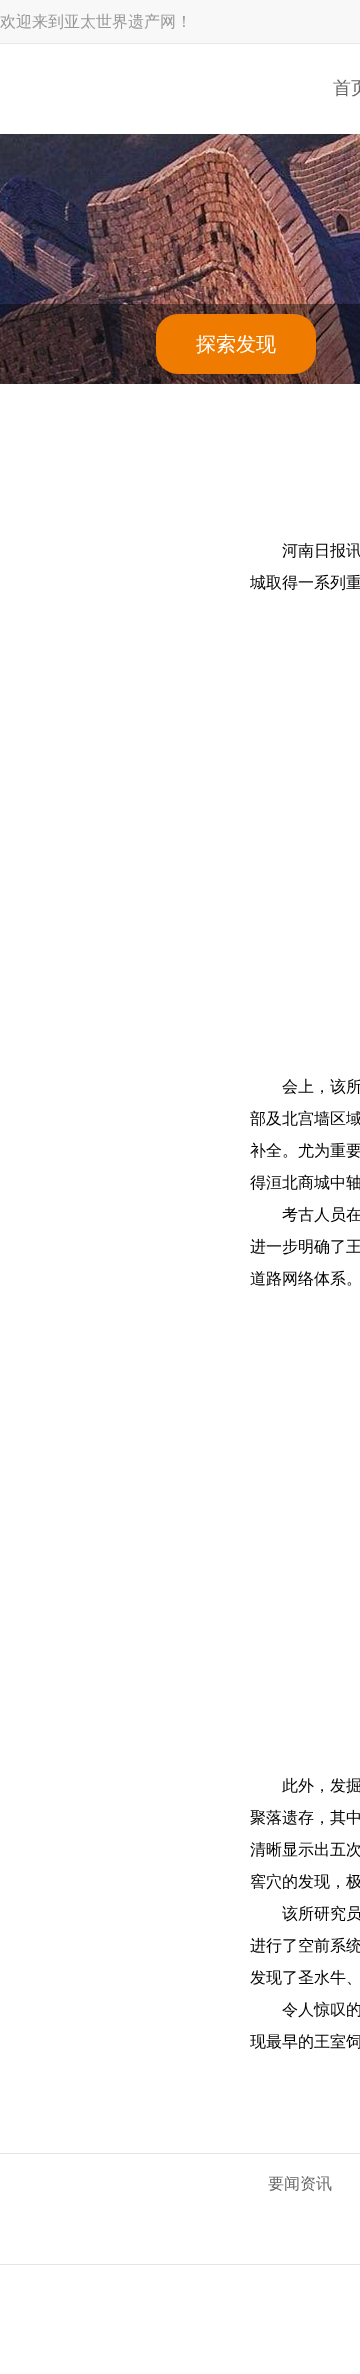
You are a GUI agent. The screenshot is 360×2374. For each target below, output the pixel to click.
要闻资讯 (300, 2183)
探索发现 (236, 344)
